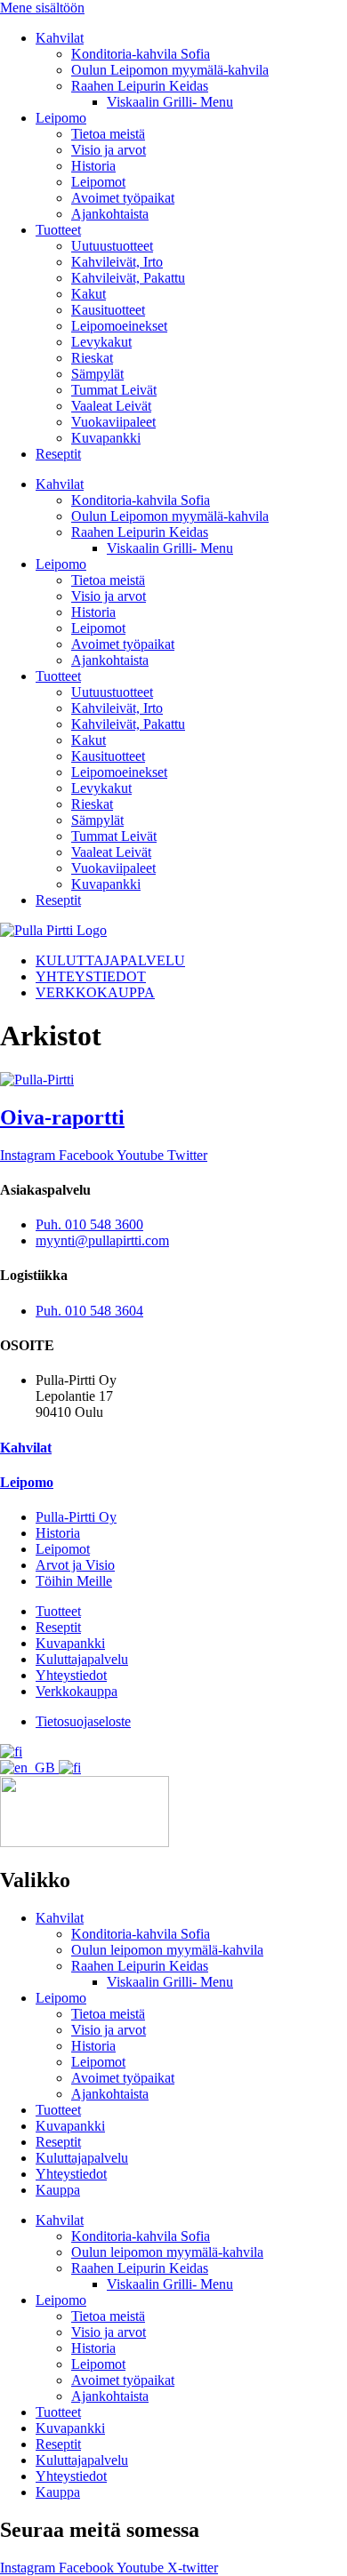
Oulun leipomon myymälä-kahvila (167, 1950)
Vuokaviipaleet (113, 422)
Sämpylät (97, 374)
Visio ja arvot (109, 150)
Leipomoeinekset (119, 326)
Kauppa (58, 2190)
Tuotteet (58, 230)
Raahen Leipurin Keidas (140, 86)
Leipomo (61, 118)
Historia (93, 166)
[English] (29, 1768)
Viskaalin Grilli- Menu (170, 102)
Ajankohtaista (110, 214)
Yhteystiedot (71, 2174)
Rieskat (92, 358)
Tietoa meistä (108, 134)
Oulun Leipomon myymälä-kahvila (170, 70)
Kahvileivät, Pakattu (128, 278)
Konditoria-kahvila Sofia (141, 54)
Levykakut (101, 342)
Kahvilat (60, 38)
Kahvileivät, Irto (117, 262)
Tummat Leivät (114, 390)
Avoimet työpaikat (123, 198)
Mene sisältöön (42, 8)
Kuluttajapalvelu (82, 2158)
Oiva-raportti (62, 1117)
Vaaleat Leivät (111, 406)
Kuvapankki (106, 438)
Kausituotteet (108, 310)
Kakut (89, 294)
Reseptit (58, 454)
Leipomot (98, 182)
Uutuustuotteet (112, 246)
